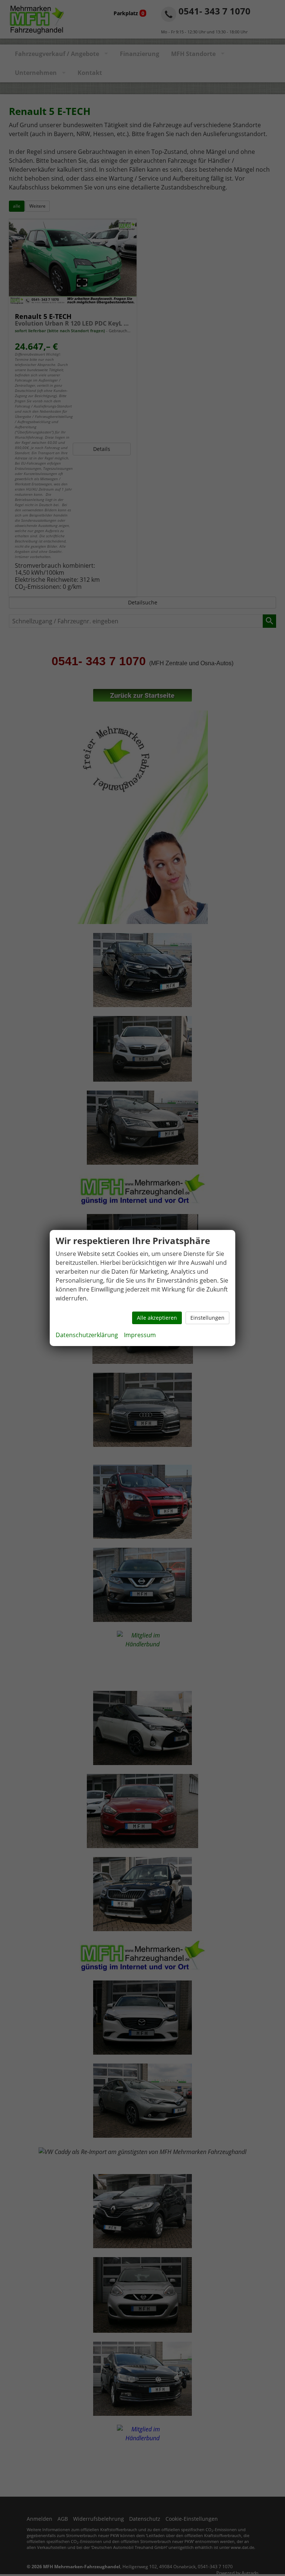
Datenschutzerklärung (87, 1335)
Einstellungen (207, 1318)
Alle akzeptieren (157, 1318)
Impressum (140, 1335)
